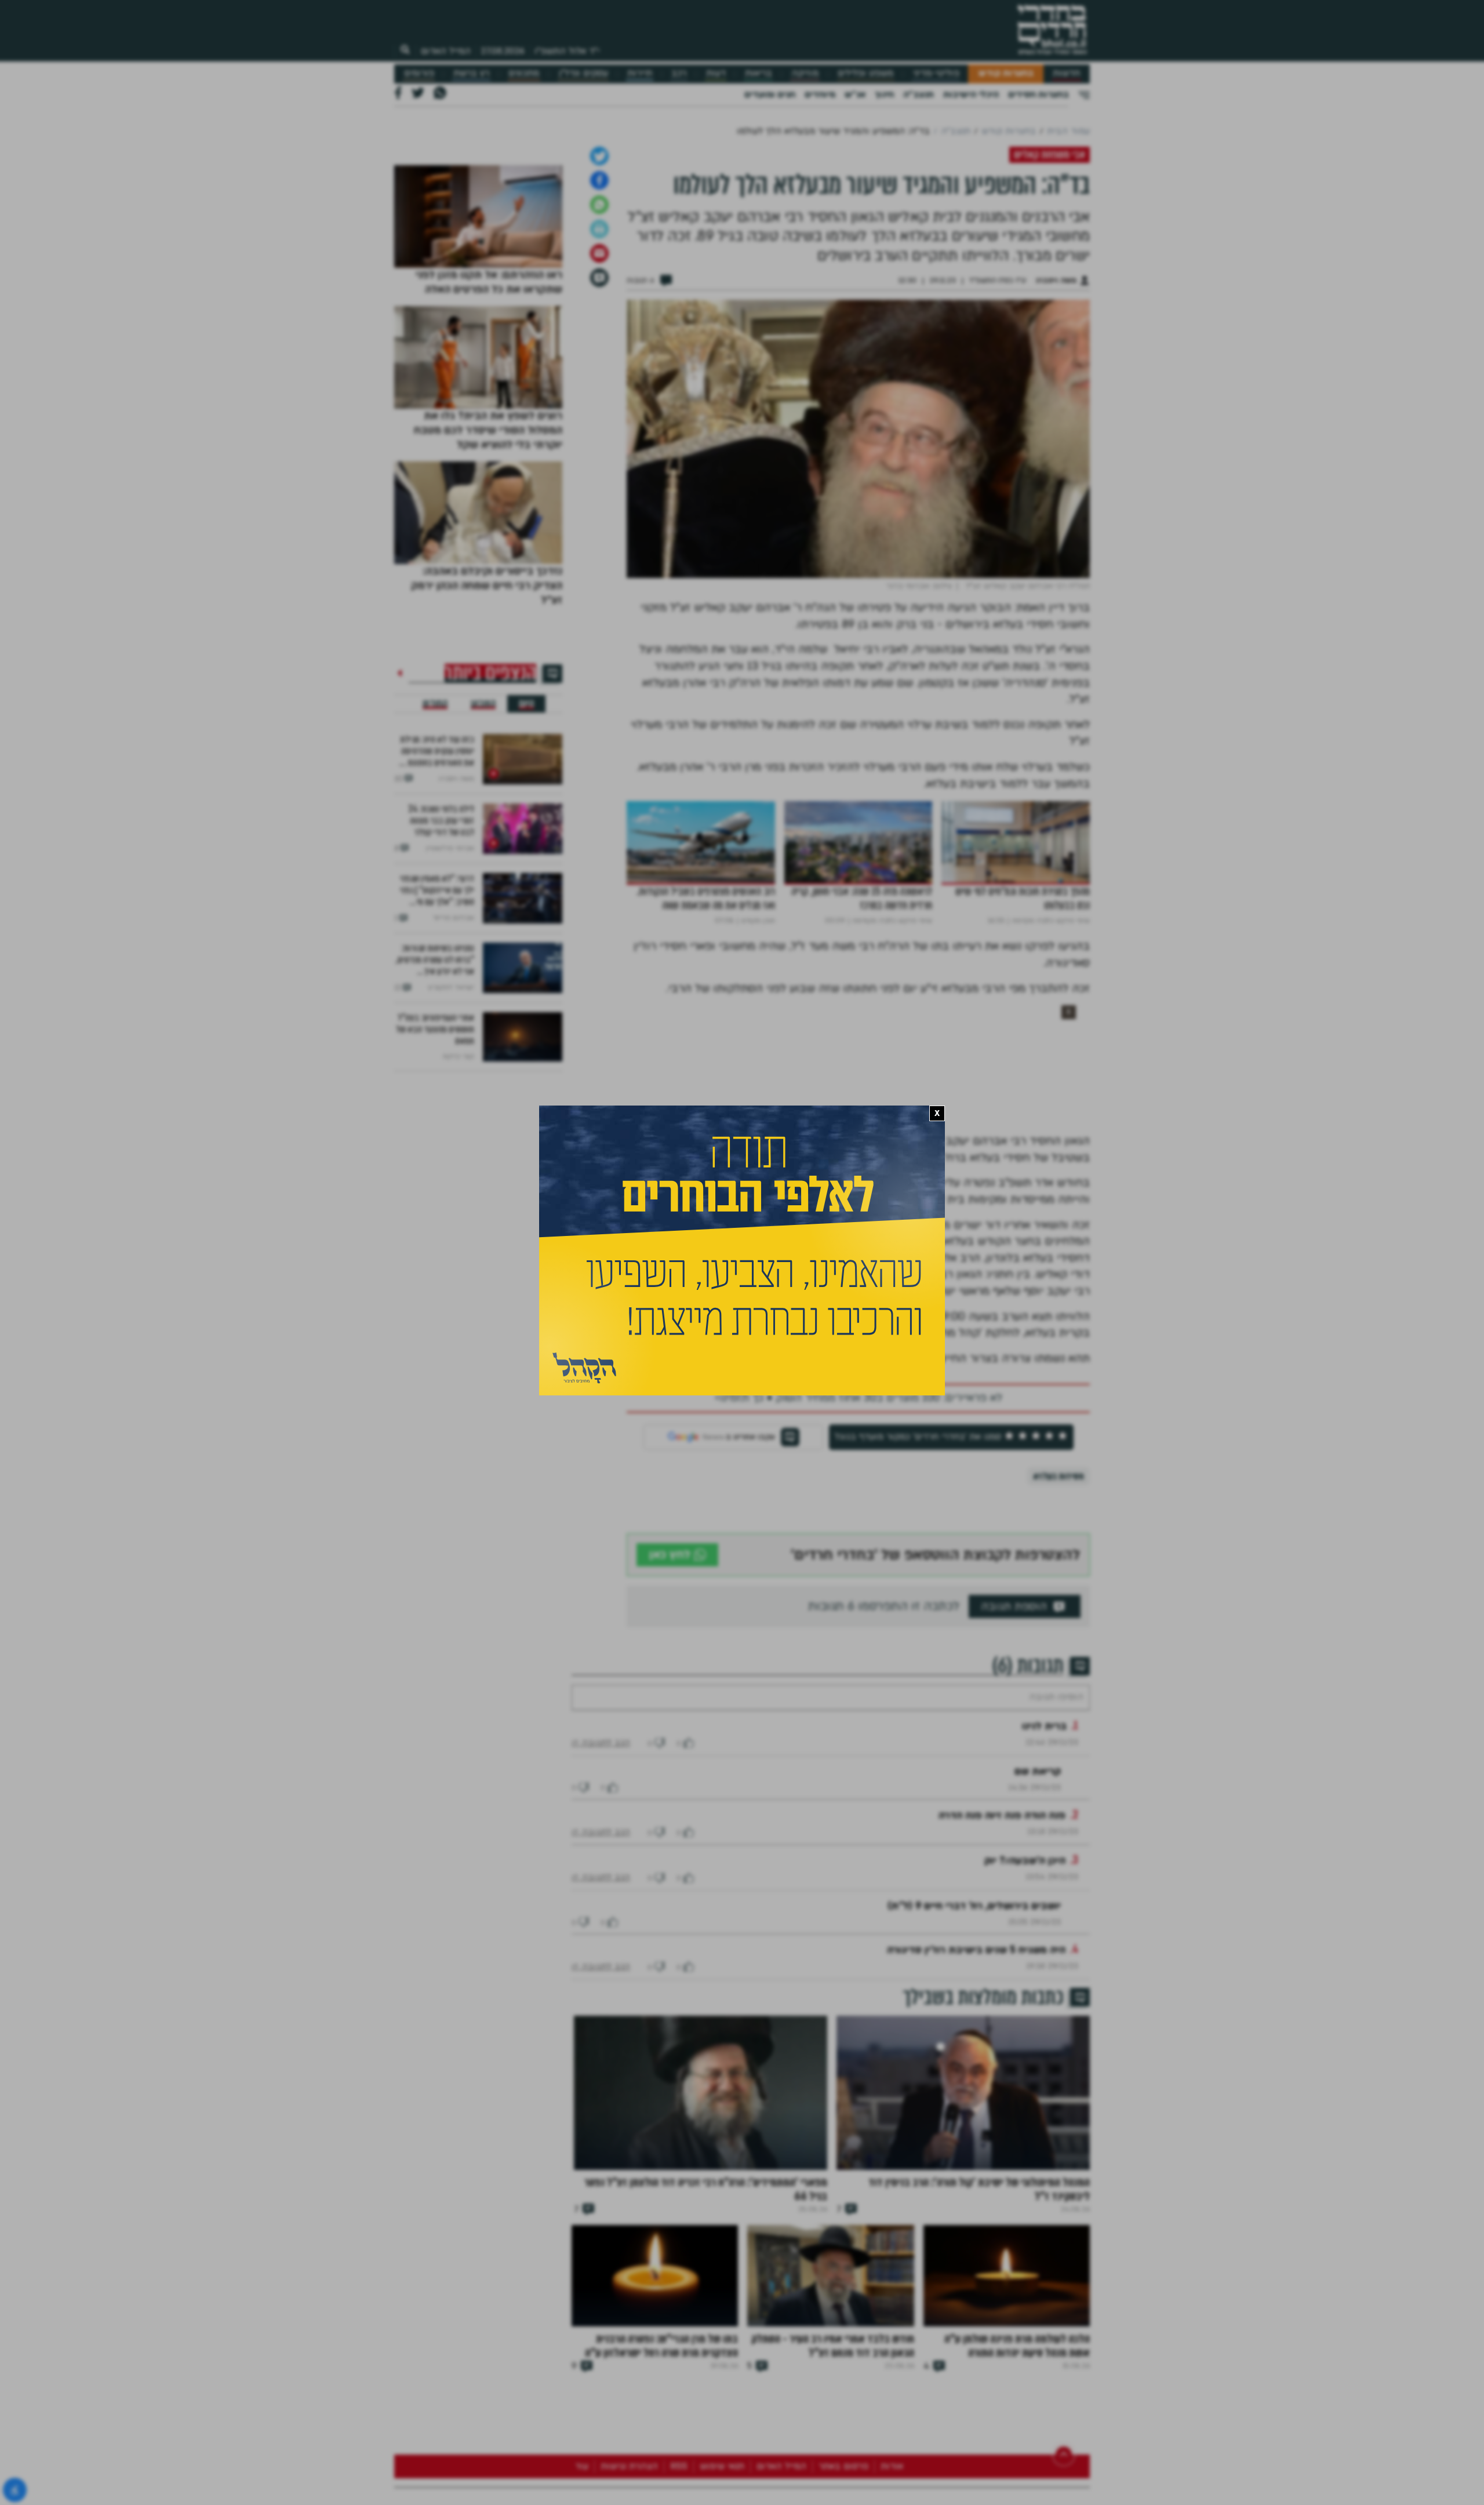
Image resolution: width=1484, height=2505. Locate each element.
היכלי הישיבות (971, 94)
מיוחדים (820, 94)
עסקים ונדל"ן (583, 73)
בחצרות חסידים (1039, 94)
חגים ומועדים (770, 94)
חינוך (884, 94)
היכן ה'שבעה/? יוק (1025, 2191)
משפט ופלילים (865, 73)
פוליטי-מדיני (936, 73)
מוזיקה (805, 73)
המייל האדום (446, 51)
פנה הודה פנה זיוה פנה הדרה (1002, 2146)
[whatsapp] (599, 500)
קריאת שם (1038, 2102)
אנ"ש (855, 94)
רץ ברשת (471, 73)
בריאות (759, 73)
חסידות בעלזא (1059, 1772)
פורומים (419, 73)
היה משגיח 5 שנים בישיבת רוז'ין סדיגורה (976, 2280)
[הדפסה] (599, 525)
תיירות (640, 73)
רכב (679, 73)
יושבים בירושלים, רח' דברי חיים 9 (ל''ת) (974, 2236)
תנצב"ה (919, 94)
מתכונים (524, 73)
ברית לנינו (1044, 2057)
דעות (716, 73)
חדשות (1066, 73)
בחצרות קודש (1006, 73)
